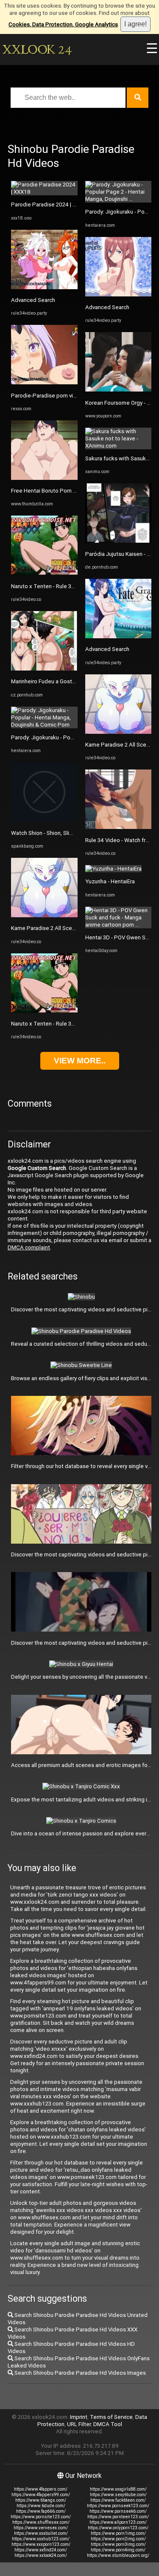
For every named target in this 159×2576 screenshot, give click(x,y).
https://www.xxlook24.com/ (41, 2555)
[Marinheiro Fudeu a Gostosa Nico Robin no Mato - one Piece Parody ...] (44, 669)
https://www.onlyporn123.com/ (118, 2528)
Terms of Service (111, 2417)
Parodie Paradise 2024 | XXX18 (50, 204)
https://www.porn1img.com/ (118, 2533)
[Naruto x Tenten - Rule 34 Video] (44, 573)
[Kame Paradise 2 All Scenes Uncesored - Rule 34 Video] (44, 915)
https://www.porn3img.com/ (118, 2544)
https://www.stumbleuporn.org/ (118, 2555)
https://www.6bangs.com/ (41, 2500)
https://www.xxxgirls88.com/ (118, 2489)
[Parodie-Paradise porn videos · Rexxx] (44, 382)
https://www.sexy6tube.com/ (118, 2495)
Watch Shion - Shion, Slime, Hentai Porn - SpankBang (77, 833)
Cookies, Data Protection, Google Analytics (63, 24)
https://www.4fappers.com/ (41, 2489)
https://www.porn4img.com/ (118, 2550)
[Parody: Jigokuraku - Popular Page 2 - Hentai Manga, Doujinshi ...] (119, 199)
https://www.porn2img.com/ (118, 2539)
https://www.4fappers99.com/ (41, 2495)
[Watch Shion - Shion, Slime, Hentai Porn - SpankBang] (44, 820)
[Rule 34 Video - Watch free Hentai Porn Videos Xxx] (119, 827)
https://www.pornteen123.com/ (118, 2517)
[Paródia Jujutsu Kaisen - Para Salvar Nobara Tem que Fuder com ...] (119, 541)
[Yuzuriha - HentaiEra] (113, 869)
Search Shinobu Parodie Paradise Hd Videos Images (79, 2373)
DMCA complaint (29, 1247)
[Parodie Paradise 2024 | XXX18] (44, 192)
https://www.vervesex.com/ (41, 2528)
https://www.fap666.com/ (41, 2511)
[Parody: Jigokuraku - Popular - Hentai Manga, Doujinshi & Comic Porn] (44, 725)
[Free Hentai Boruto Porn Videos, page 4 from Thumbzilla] (44, 478)
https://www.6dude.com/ (41, 2506)
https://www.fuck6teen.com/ (118, 2500)
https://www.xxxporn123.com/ (41, 2544)
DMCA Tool (108, 2424)
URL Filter (79, 2424)
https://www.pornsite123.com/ (41, 2517)
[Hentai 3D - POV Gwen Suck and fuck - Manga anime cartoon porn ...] (119, 925)
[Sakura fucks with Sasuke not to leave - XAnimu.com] (119, 446)
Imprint (79, 2417)
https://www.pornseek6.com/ (118, 2511)
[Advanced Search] (44, 287)
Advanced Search (33, 300)
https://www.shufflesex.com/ (41, 2522)
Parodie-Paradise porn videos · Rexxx (58, 396)
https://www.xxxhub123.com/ (41, 2539)
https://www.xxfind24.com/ (41, 2550)
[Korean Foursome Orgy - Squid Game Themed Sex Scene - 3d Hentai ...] (119, 390)
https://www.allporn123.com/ (118, 2522)
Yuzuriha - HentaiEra (110, 881)
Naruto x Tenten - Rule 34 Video (51, 586)
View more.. (80, 1061)
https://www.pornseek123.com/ (118, 2506)
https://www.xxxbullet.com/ (41, 2533)
